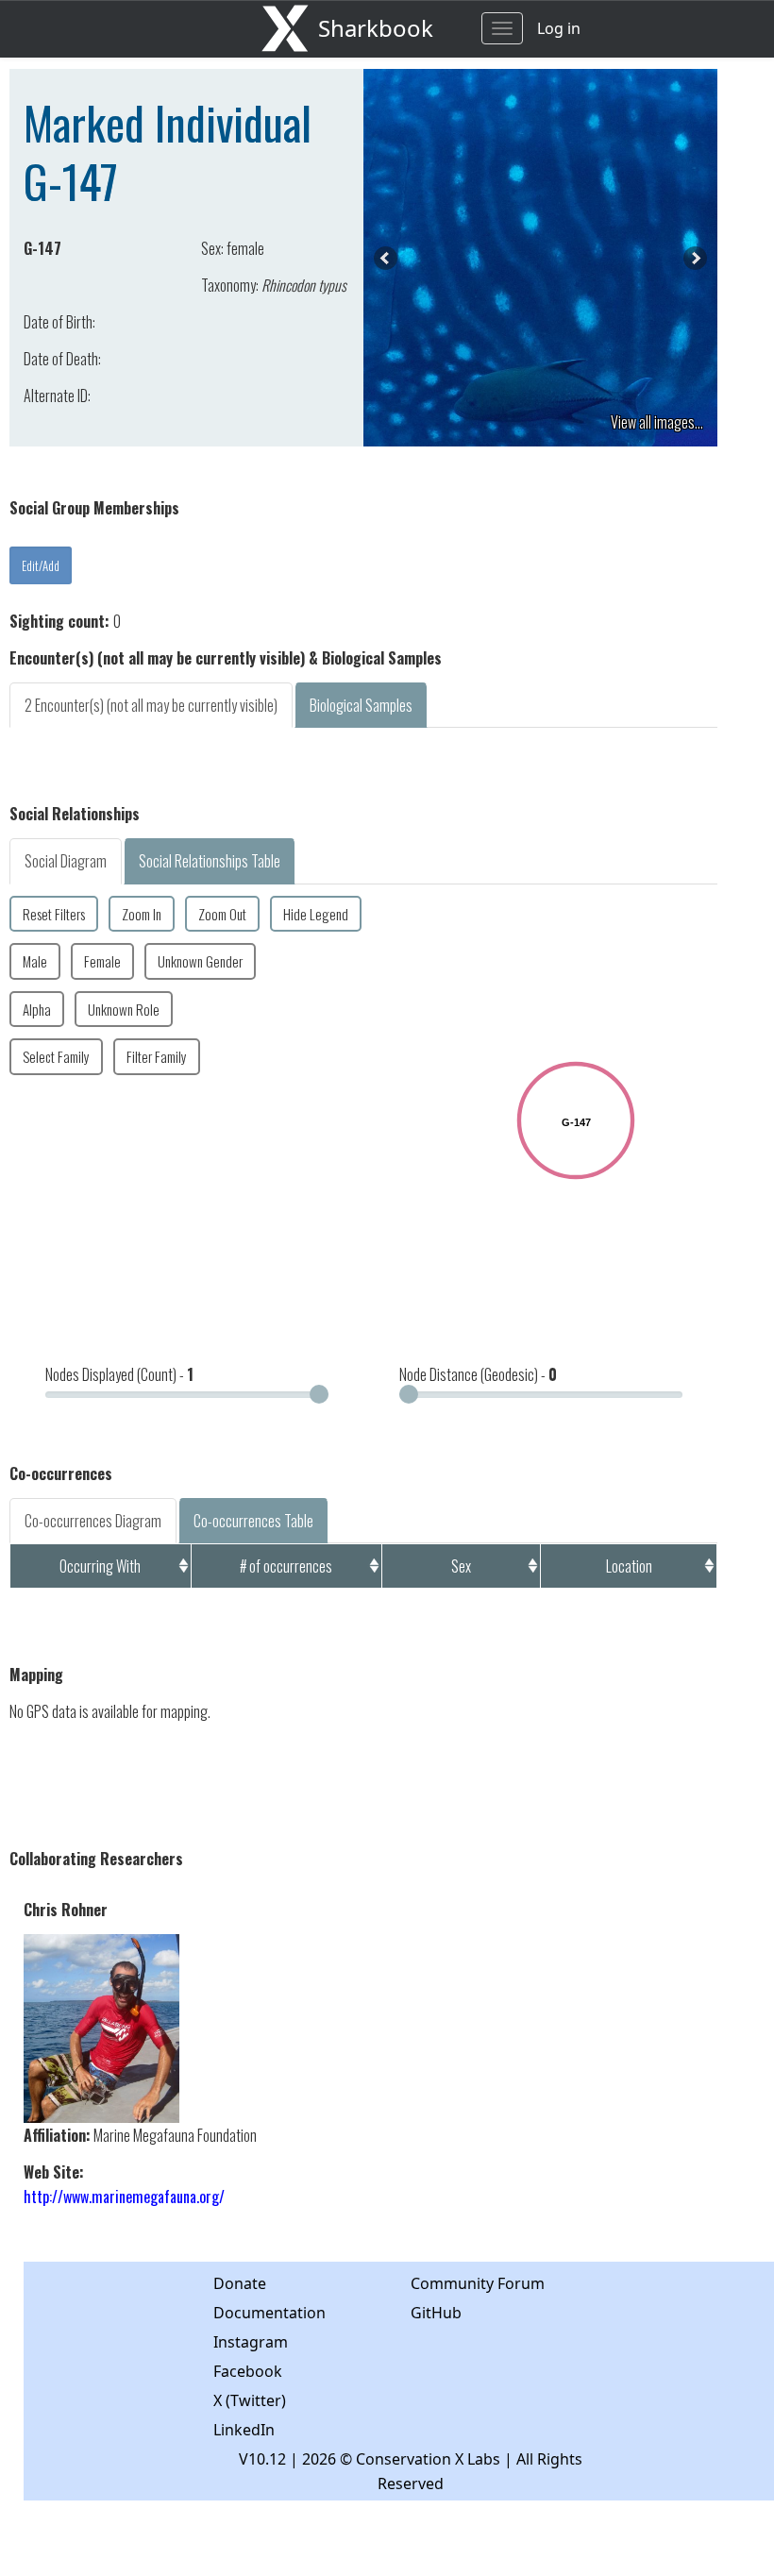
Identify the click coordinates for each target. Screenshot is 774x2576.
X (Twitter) (250, 2400)
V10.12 (262, 2459)
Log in (559, 28)
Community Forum (478, 2283)
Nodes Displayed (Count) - (119, 1374)
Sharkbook (376, 28)
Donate (240, 2283)
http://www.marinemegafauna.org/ (124, 2197)
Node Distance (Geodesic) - (478, 1374)
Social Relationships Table (210, 861)
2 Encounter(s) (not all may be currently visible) (151, 705)
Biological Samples (361, 705)
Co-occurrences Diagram (93, 1521)
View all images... (657, 422)
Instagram (251, 2342)
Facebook (248, 2371)
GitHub (436, 2313)
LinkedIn (244, 2430)
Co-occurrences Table (253, 1521)
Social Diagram (66, 861)
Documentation (269, 2313)
